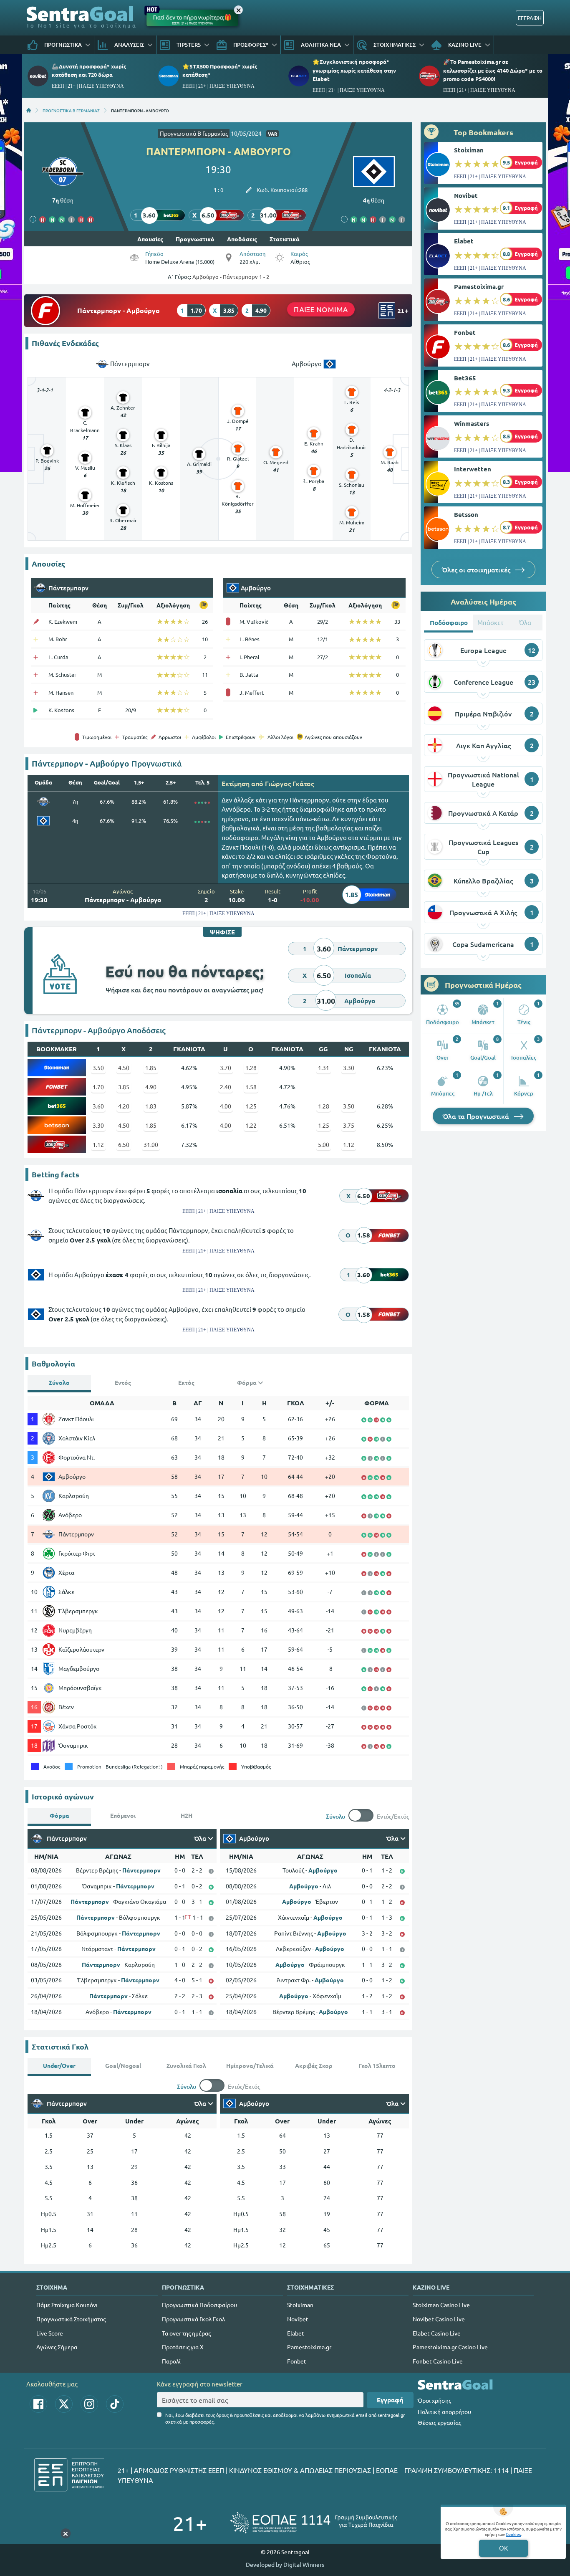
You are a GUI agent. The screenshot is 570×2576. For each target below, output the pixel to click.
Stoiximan (469, 150)
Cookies (513, 2534)
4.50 (124, 1068)
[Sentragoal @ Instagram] (89, 2404)
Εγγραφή (390, 2400)
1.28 (251, 1068)
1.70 (98, 1087)
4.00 (226, 1106)
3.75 (349, 1125)
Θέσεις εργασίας (439, 2422)
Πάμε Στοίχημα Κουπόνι (67, 2305)
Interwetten (473, 469)
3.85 (124, 1087)
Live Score (50, 2333)
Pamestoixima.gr (479, 286)
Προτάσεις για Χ (183, 2347)
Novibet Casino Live (439, 2319)
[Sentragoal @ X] (64, 2404)
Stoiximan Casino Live (441, 2305)
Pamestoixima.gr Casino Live (450, 2347)
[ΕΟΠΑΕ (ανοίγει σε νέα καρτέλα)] (314, 2523)
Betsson (466, 514)
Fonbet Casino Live (438, 2361)
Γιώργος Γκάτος (289, 783)
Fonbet (465, 332)
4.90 (151, 1087)
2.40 (226, 1087)
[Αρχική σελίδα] (29, 110)
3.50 (98, 1068)
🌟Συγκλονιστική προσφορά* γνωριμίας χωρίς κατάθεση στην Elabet (354, 70)
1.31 (324, 1068)
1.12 (98, 1144)
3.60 (98, 1106)
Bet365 (465, 378)
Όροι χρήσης (434, 2400)
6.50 (124, 1144)
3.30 (349, 1068)
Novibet (466, 195)
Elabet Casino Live (437, 2333)
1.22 (251, 1125)
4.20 (124, 1106)
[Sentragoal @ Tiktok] (115, 2404)
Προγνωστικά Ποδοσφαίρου (199, 2305)
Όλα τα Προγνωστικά (477, 1116)
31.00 (151, 1144)
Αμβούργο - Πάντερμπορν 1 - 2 (231, 277)
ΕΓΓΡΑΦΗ (530, 18)
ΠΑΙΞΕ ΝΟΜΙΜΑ (321, 309)
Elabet (464, 241)
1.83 (151, 1106)
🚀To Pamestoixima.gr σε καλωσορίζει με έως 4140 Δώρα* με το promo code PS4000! (493, 70)
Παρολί (171, 2361)
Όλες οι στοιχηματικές (477, 569)
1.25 (251, 1106)
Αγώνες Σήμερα (57, 2347)
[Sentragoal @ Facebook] (38, 2404)
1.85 (151, 1068)
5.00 (324, 1144)
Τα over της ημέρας (186, 2333)
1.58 (251, 1087)
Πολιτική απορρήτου (444, 2412)
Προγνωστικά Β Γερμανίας (194, 133)
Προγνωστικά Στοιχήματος (71, 2319)
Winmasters (472, 423)
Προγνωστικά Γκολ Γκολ (193, 2319)
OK (503, 2548)
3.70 (226, 1068)
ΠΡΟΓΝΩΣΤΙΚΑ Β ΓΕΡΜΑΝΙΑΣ (71, 110)
